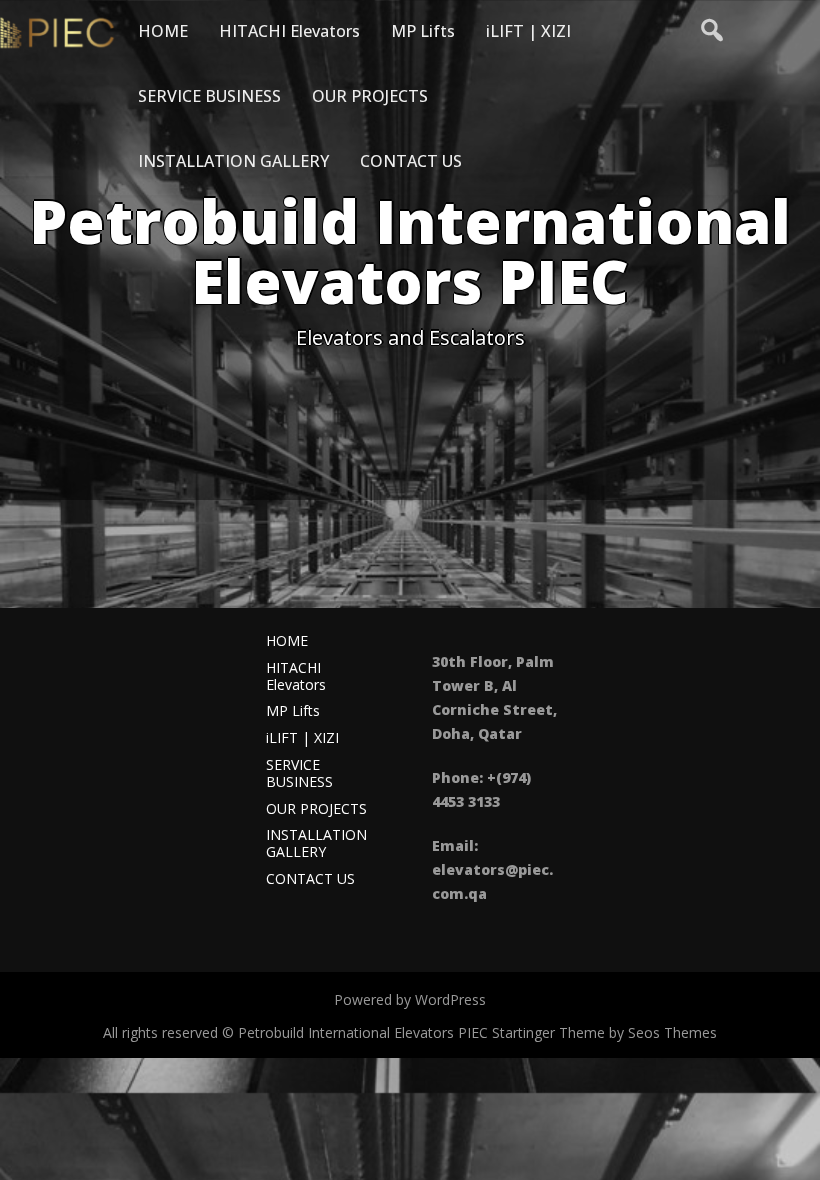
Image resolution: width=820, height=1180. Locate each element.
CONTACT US (411, 161)
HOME (163, 31)
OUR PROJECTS (370, 96)
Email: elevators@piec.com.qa (492, 869)
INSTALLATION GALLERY (233, 161)
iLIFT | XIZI (528, 31)
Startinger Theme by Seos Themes (604, 1032)
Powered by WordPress (410, 999)
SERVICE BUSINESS (209, 96)
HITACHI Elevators (289, 31)
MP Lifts (423, 31)
